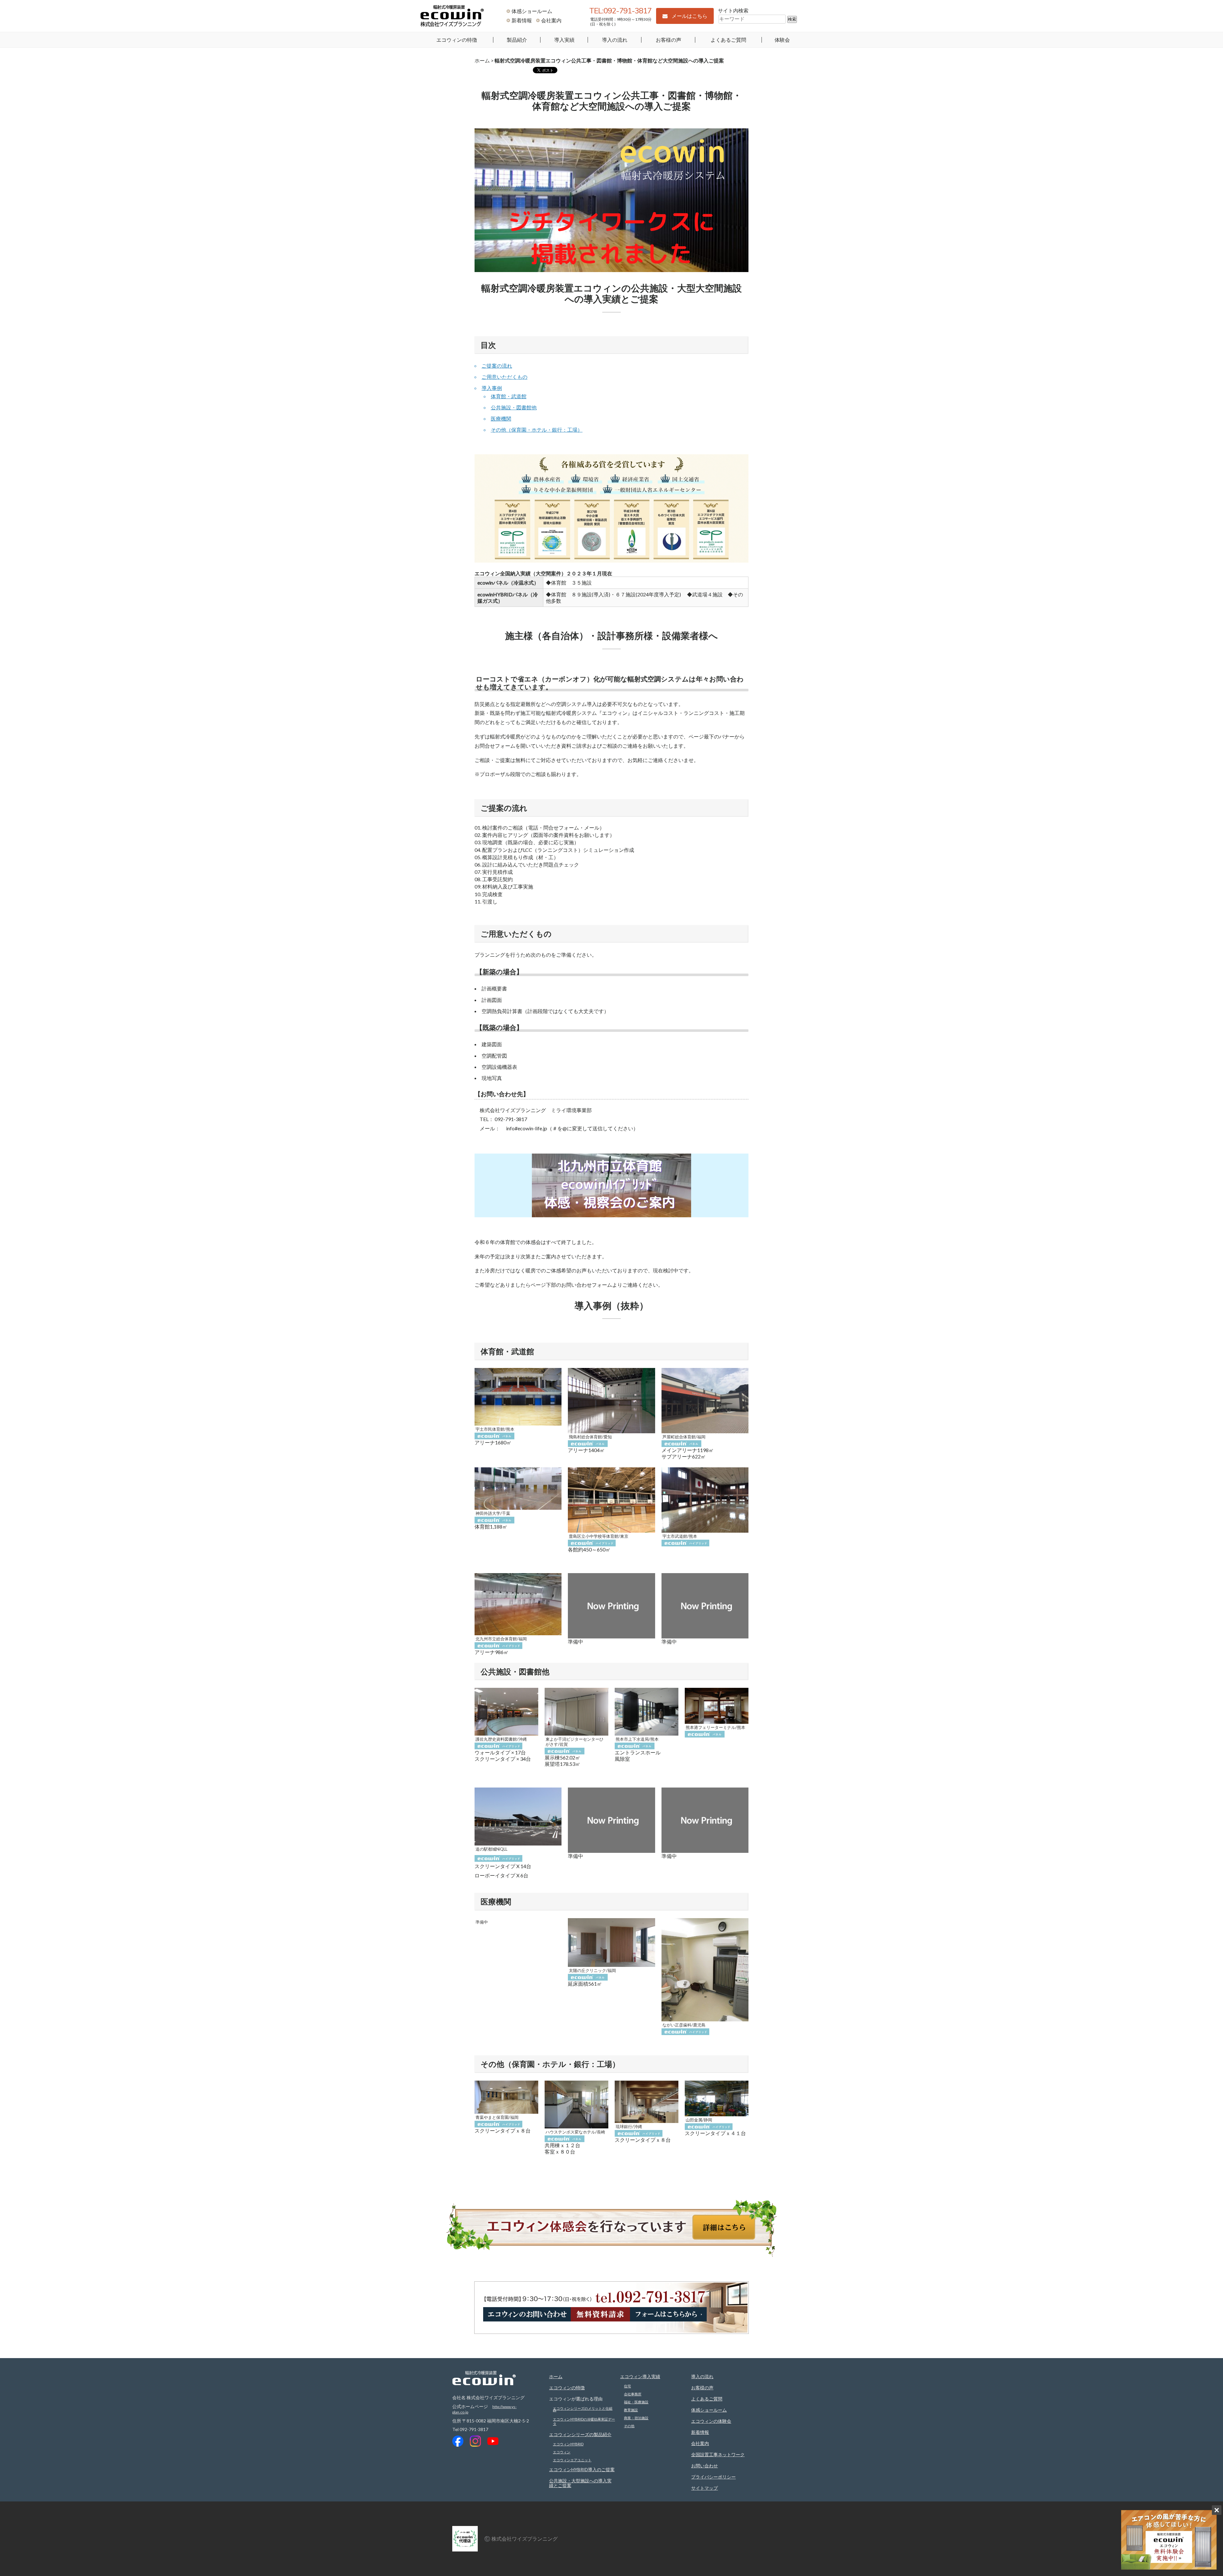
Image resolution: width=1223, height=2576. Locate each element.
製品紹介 (517, 40)
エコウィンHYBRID (568, 2444)
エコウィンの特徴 (457, 40)
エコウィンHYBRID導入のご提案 (582, 2469)
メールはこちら (690, 16)
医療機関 (501, 418)
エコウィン (562, 2452)
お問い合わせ (704, 2466)
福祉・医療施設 (636, 2402)
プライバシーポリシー (713, 2477)
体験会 (782, 40)
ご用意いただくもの (504, 377)
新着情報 (522, 20)
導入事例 (492, 388)
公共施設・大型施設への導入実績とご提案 (580, 2483)
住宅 (627, 2386)
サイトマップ (704, 2488)
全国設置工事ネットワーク (718, 2454)
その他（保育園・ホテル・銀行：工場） (537, 430)
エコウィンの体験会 (711, 2421)
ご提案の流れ (497, 366)
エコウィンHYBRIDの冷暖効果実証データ (584, 2421)
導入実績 (564, 40)
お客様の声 (669, 40)
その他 (629, 2426)
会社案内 (551, 20)
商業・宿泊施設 (636, 2418)
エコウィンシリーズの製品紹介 (580, 2434)
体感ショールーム (532, 11)
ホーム (482, 60)
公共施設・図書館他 (514, 407)
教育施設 (631, 2410)
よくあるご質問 (728, 40)
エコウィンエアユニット (572, 2460)
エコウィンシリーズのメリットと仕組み (583, 2409)
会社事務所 (633, 2394)
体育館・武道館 (509, 396)
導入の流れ (615, 40)
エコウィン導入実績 (640, 2376)
